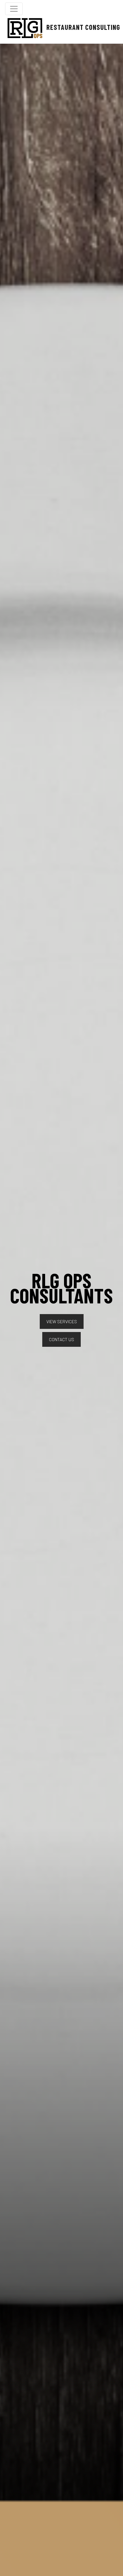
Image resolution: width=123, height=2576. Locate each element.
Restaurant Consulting (79, 27)
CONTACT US (61, 1339)
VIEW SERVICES (62, 1321)
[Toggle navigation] (14, 9)
